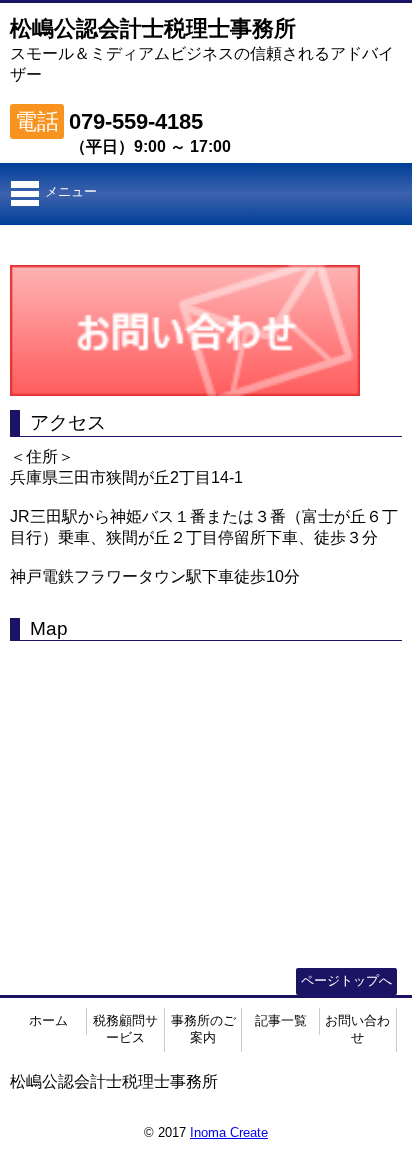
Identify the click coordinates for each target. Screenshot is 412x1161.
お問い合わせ (357, 1029)
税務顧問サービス (125, 1029)
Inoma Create (229, 1132)
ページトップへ (346, 980)
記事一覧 (281, 1020)
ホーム (48, 1020)
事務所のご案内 (203, 1029)
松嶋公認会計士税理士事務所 (153, 28)
